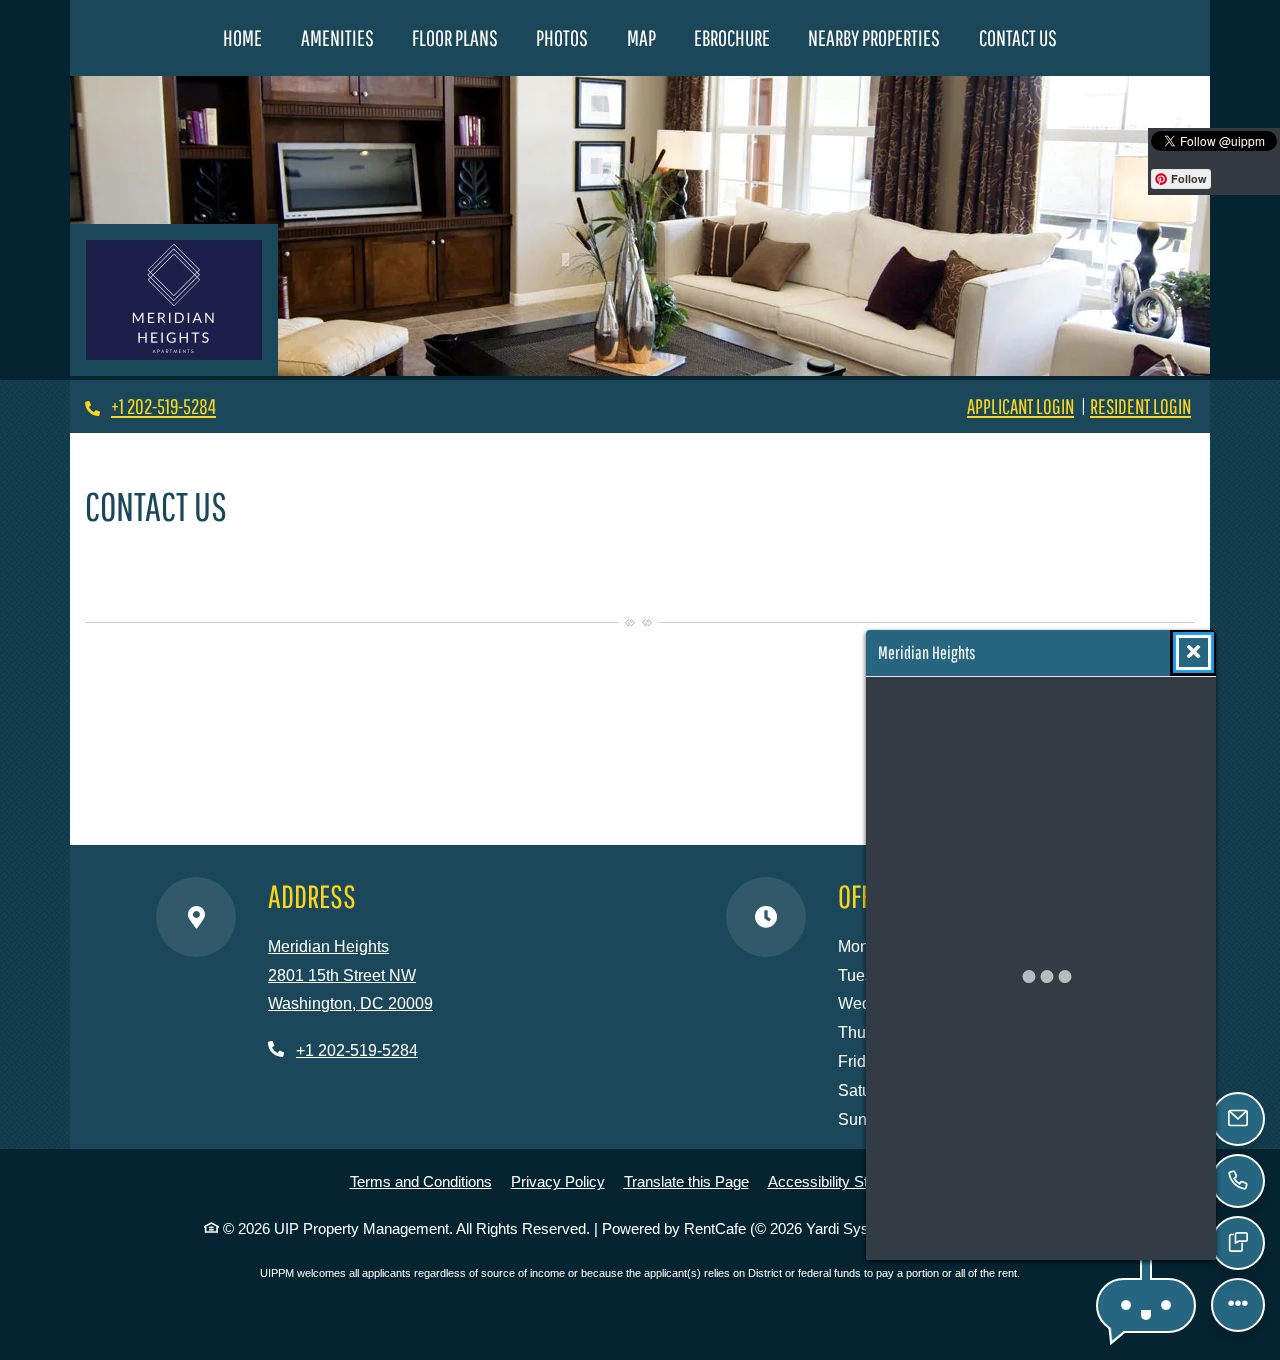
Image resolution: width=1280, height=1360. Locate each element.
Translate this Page (686, 1181)
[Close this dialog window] (1193, 652)
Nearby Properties (883, 37)
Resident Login (1140, 405)
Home (242, 37)
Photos (562, 37)
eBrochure (732, 37)
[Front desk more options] (1238, 1305)
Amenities (337, 37)
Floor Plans (455, 37)
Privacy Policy (558, 1181)
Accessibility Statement (844, 1181)
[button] (1146, 1305)
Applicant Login (1020, 405)
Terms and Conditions (421, 1181)
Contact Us (1018, 37)
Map (641, 37)
